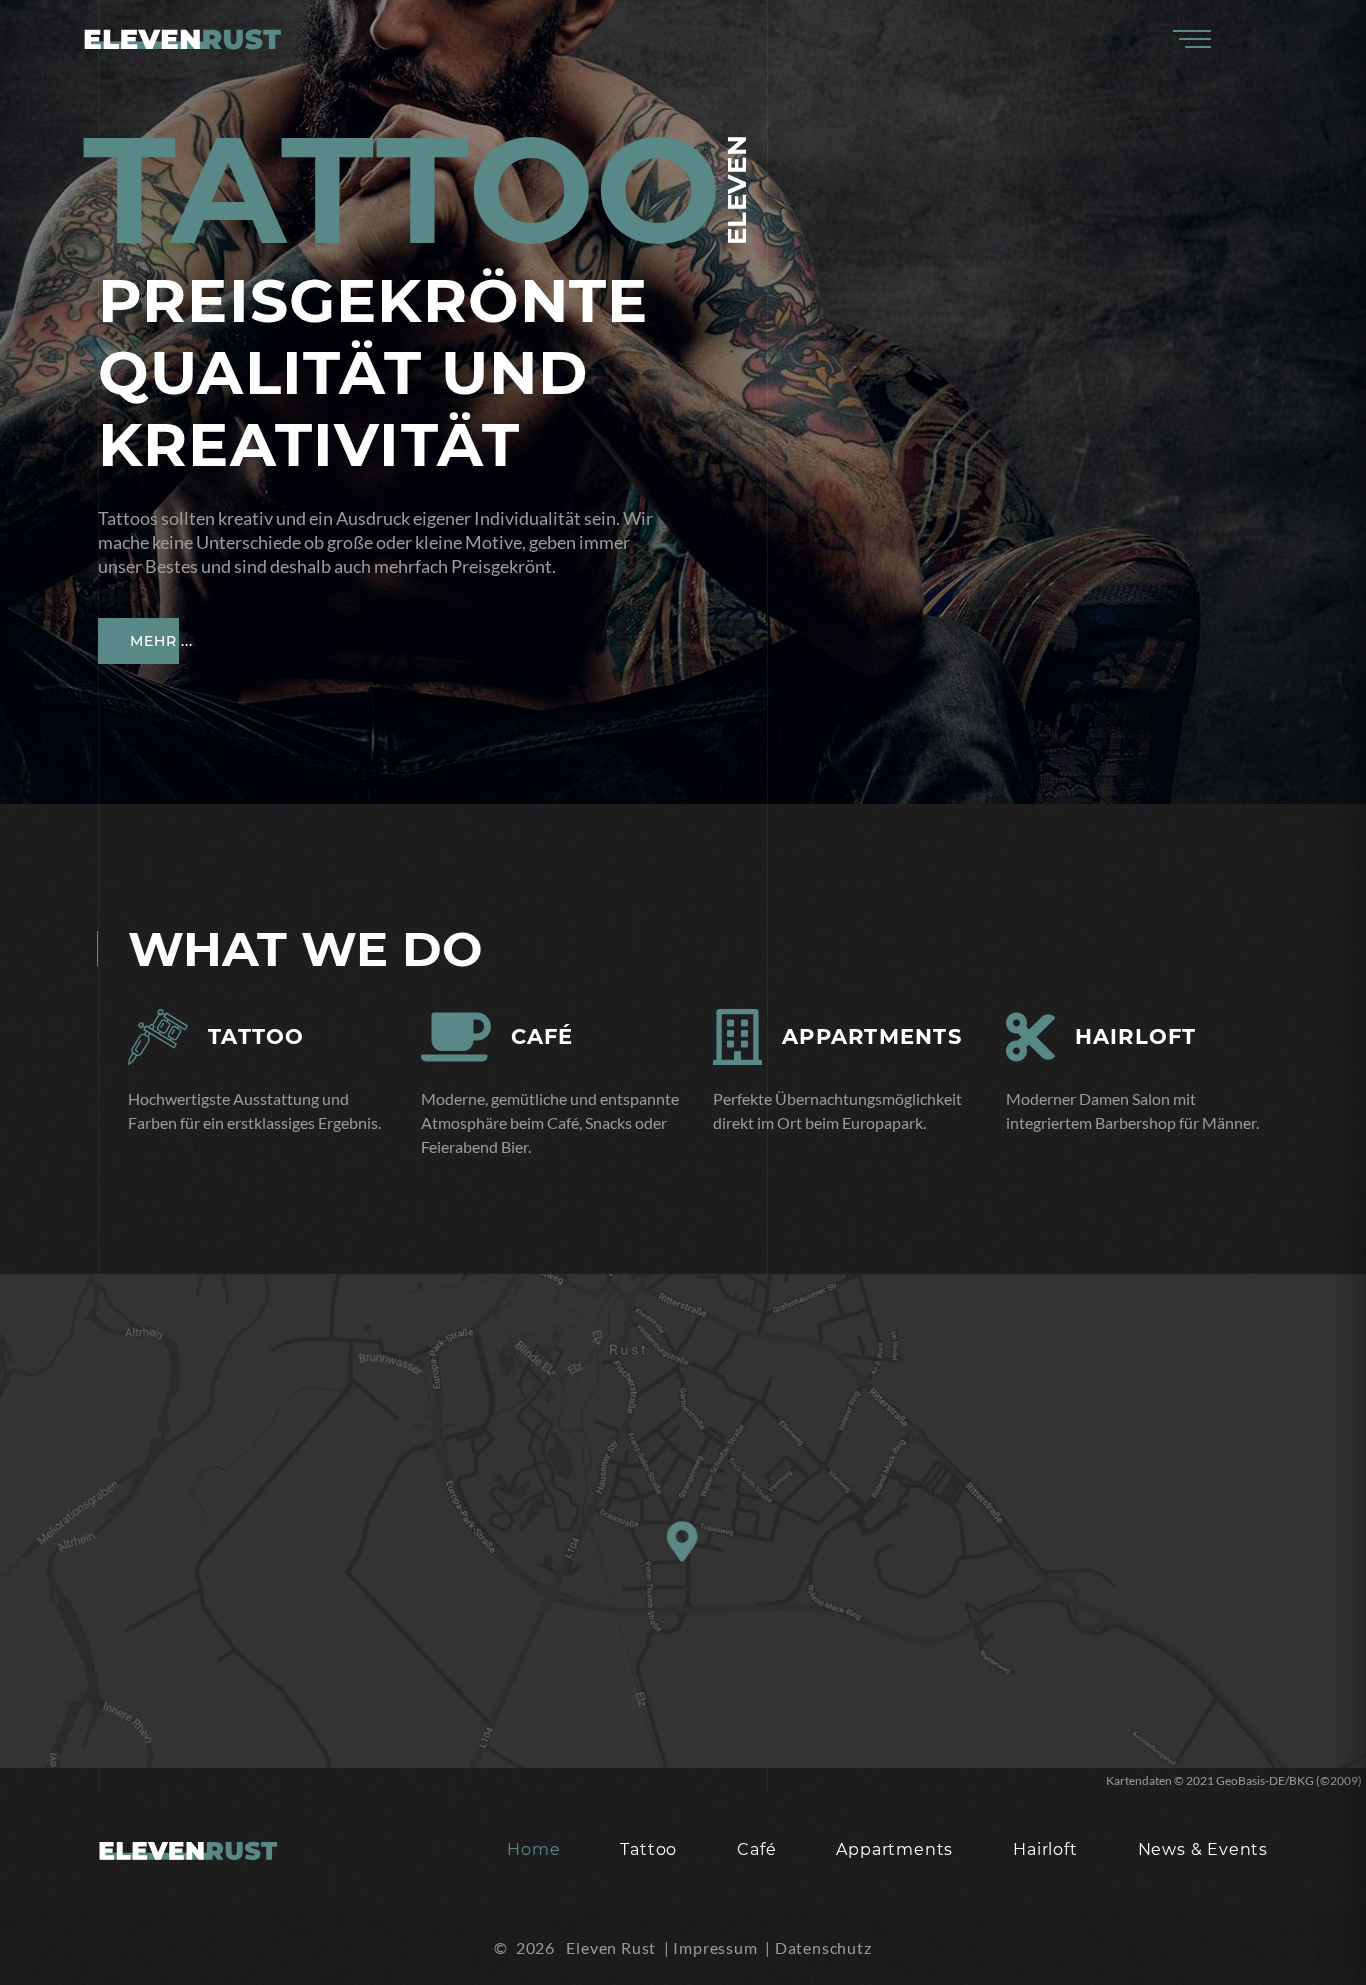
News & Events (1203, 1849)
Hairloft (1136, 1036)
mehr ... (161, 557)
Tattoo (256, 1036)
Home (533, 1849)
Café (542, 1036)
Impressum (715, 1947)
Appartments (872, 1036)
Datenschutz (823, 1947)
